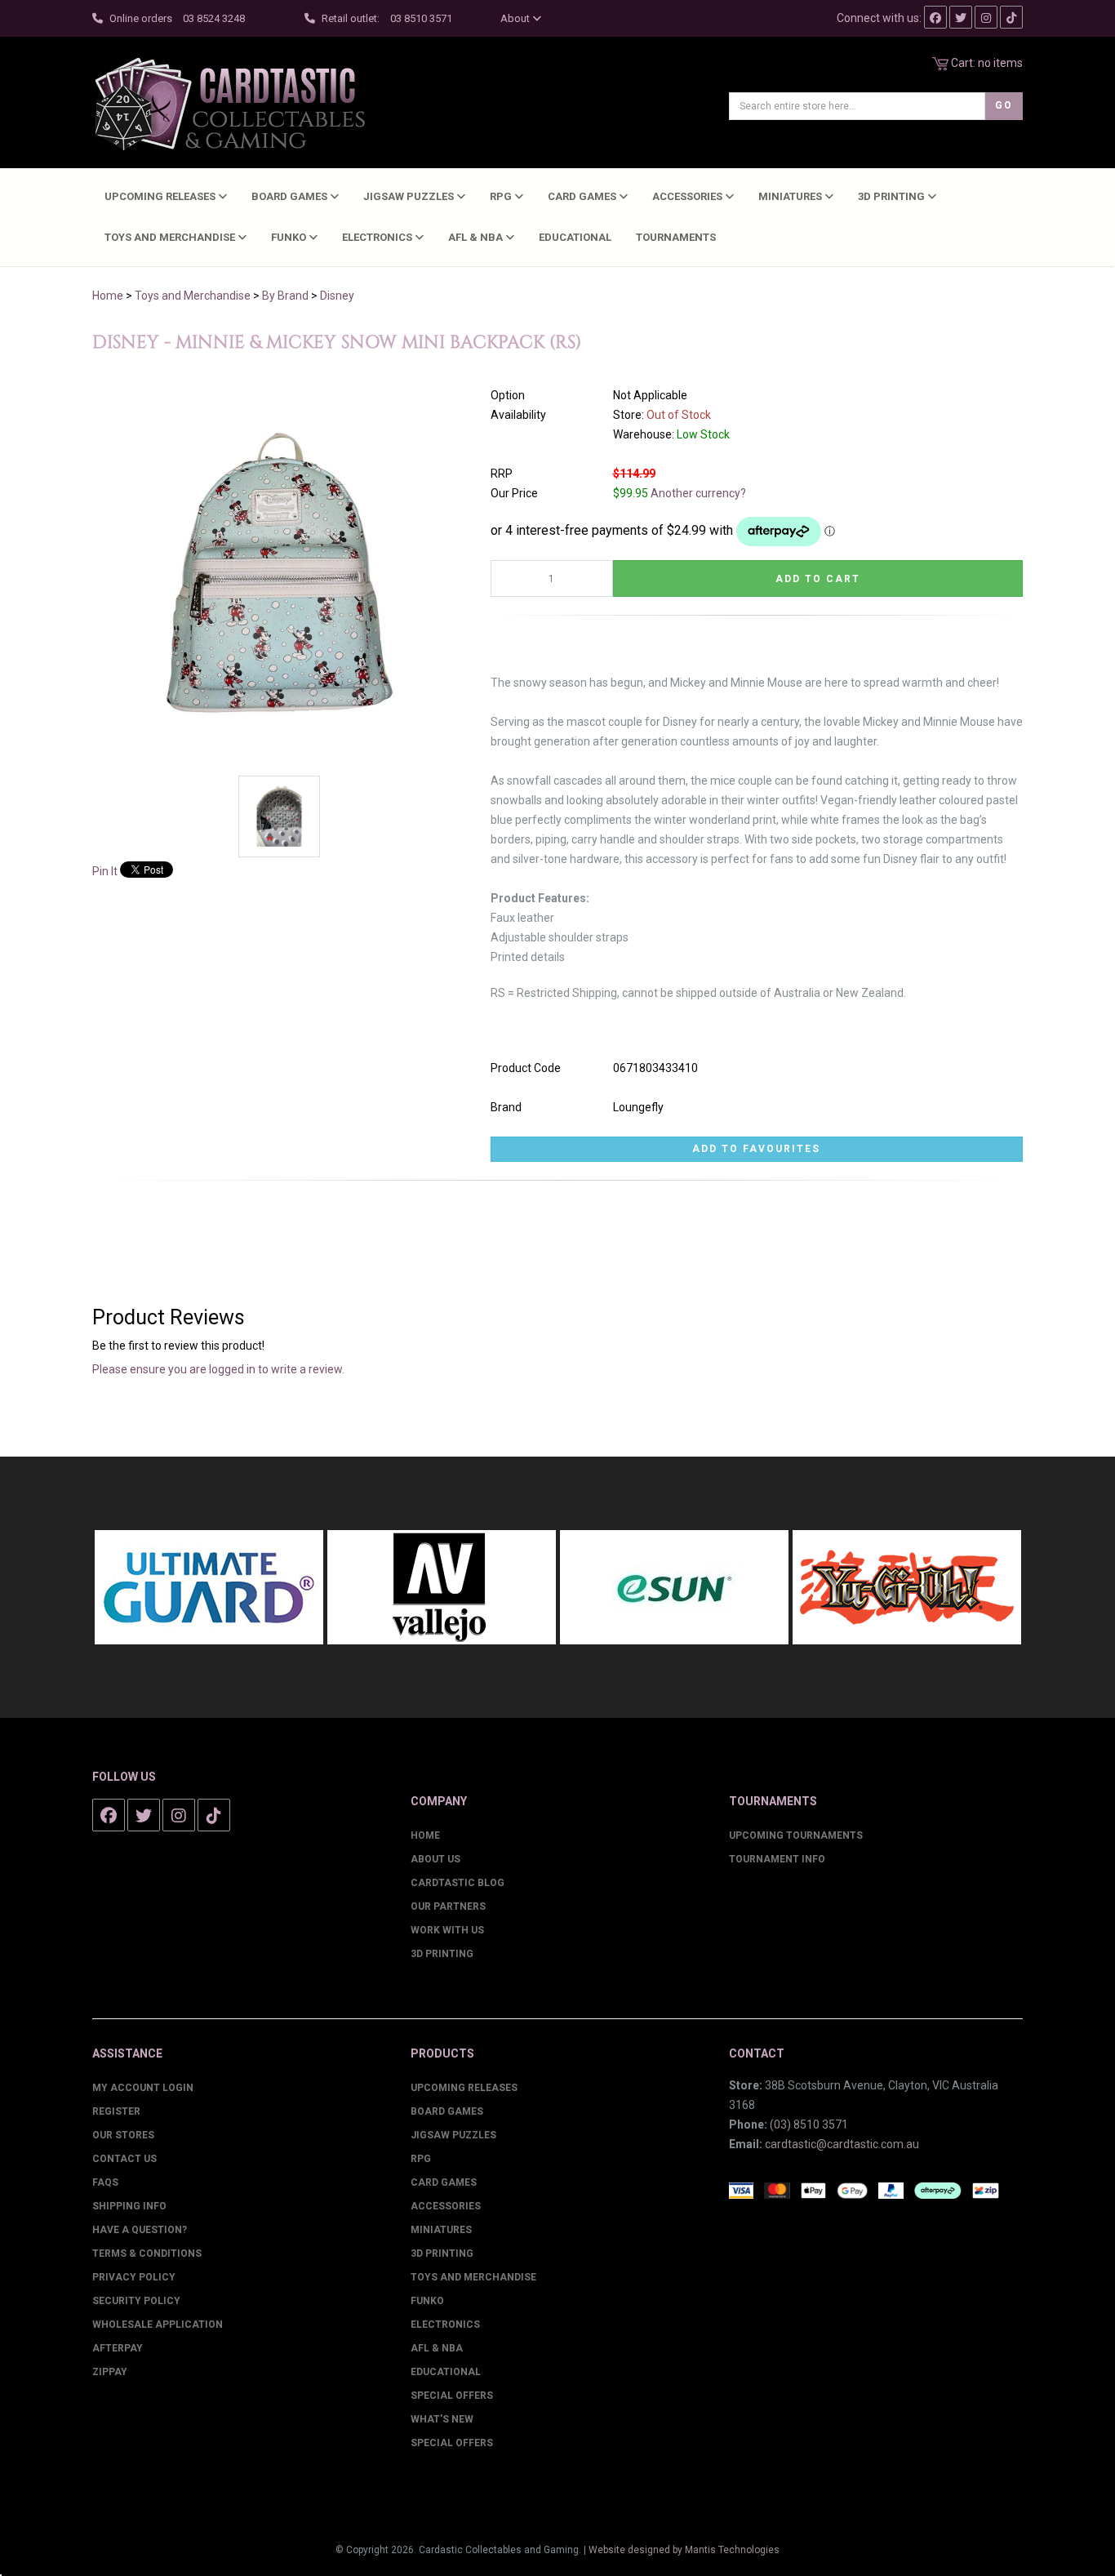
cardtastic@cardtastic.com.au (842, 2144)
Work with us (447, 1930)
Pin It (105, 871)
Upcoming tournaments (796, 1835)
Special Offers (452, 2396)
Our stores (123, 2135)
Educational (575, 237)
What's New (442, 2419)
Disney (337, 296)
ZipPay (110, 2372)
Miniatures (791, 196)
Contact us (124, 2159)
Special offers (452, 2443)
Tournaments (676, 237)
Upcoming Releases (161, 196)
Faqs (105, 2182)
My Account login (143, 2088)
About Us (435, 1859)
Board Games (291, 196)
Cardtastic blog (458, 1883)
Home (108, 296)
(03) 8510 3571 (809, 2124)
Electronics (378, 237)
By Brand (285, 296)
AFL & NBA (477, 237)
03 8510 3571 (421, 18)
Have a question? (140, 2230)
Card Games (583, 196)
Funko (290, 237)
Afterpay (118, 2348)
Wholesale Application (158, 2325)
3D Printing (893, 196)
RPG (502, 196)
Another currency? (698, 493)
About (516, 18)
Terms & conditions (147, 2253)
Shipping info (129, 2206)
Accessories (689, 196)
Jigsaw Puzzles (410, 196)
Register (116, 2111)
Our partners (448, 1906)
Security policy (136, 2301)
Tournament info (777, 1859)
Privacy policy (134, 2277)
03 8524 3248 (214, 18)
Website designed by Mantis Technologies (684, 2550)
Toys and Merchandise (171, 237)
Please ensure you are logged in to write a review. (218, 1369)
